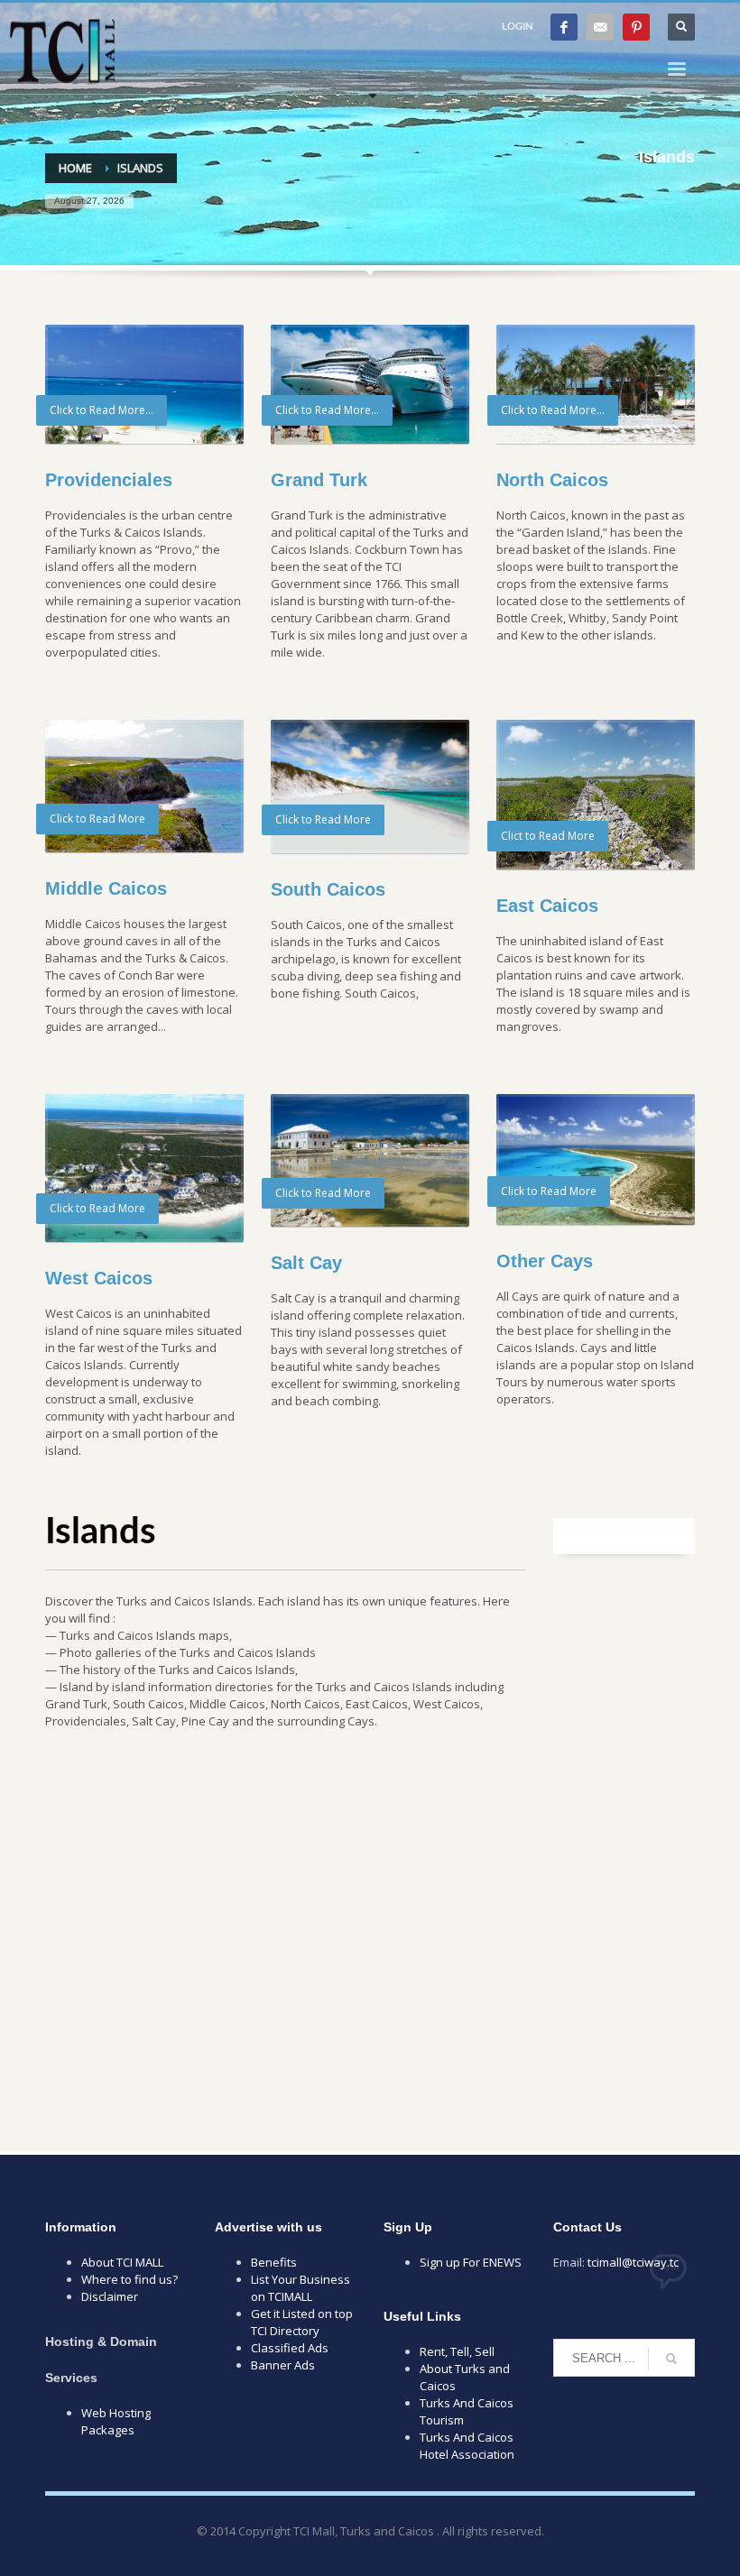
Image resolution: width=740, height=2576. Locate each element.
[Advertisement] (370, 1940)
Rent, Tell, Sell (457, 2351)
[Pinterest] (636, 27)
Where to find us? (129, 2279)
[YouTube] (600, 27)
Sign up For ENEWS (471, 2262)
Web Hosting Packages (116, 2421)
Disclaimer (110, 2296)
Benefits (274, 2262)
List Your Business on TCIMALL (301, 2288)
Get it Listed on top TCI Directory (302, 2322)
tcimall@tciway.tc (633, 2262)
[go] (671, 2359)
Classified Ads (290, 2348)
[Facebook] (564, 27)
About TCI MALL (122, 2262)
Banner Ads (283, 2365)
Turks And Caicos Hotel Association (467, 2446)
